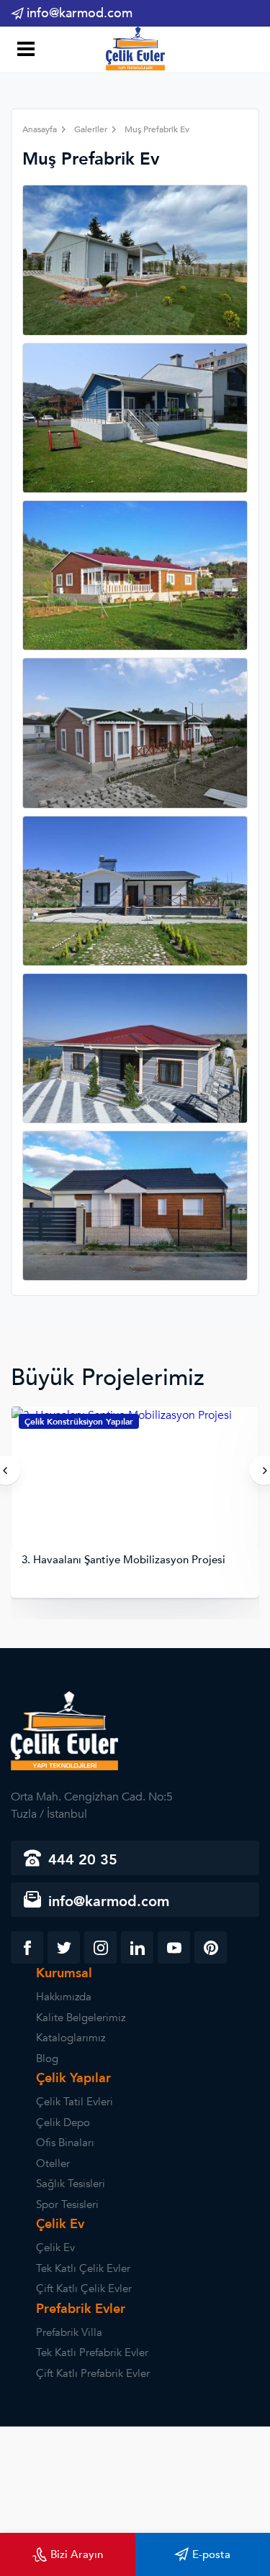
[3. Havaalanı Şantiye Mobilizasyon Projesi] (135, 1480)
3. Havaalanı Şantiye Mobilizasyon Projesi (123, 1560)
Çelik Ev (55, 2248)
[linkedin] (137, 1947)
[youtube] (174, 1947)
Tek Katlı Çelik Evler (83, 2268)
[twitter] (64, 1947)
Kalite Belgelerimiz (81, 2018)
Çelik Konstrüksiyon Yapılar (79, 1422)
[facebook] (27, 1947)
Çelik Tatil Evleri (75, 2102)
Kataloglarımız (71, 2038)
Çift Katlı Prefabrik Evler (93, 2373)
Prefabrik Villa (69, 2332)
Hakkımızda (64, 1997)
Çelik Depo (63, 2122)
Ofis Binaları (65, 2143)
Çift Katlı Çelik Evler (84, 2288)
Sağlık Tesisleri (71, 2184)
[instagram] (100, 1947)
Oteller (53, 2163)
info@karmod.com (80, 13)
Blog (47, 2058)
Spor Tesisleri (67, 2204)
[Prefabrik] (135, 51)
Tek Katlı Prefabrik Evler (92, 2352)
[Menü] (23, 51)
